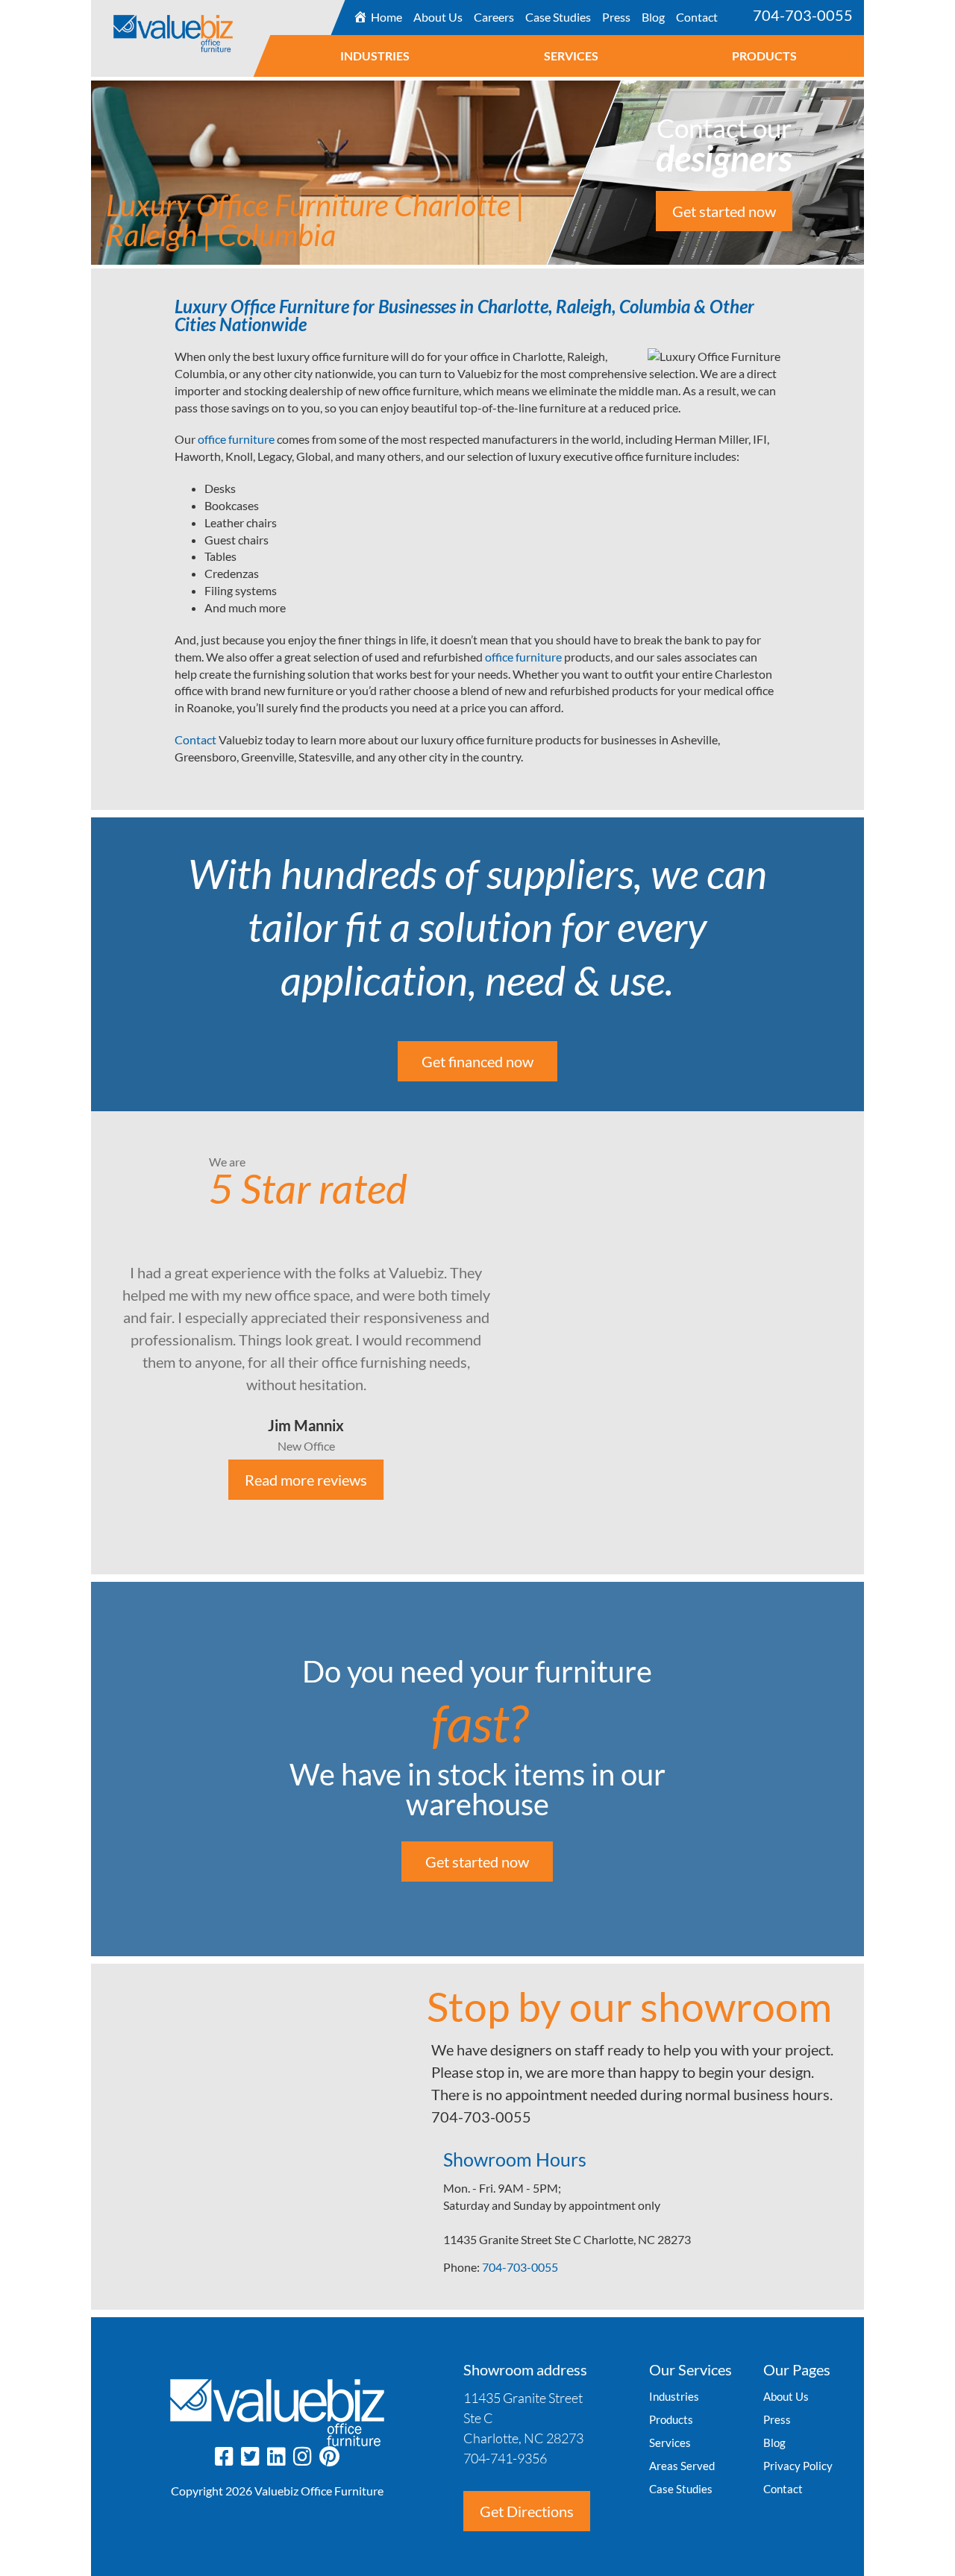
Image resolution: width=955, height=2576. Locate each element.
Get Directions (527, 2511)
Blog (653, 17)
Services (571, 56)
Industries (375, 56)
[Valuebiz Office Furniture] (210, 26)
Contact (697, 17)
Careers (494, 17)
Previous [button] (80, 1343)
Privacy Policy (798, 2466)
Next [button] (875, 1343)
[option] (478, 1343)
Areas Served (682, 2466)
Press (616, 17)
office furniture (236, 439)
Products (764, 56)
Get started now (724, 211)
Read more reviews (306, 1480)
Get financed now (477, 1061)
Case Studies (558, 17)
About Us (438, 17)
